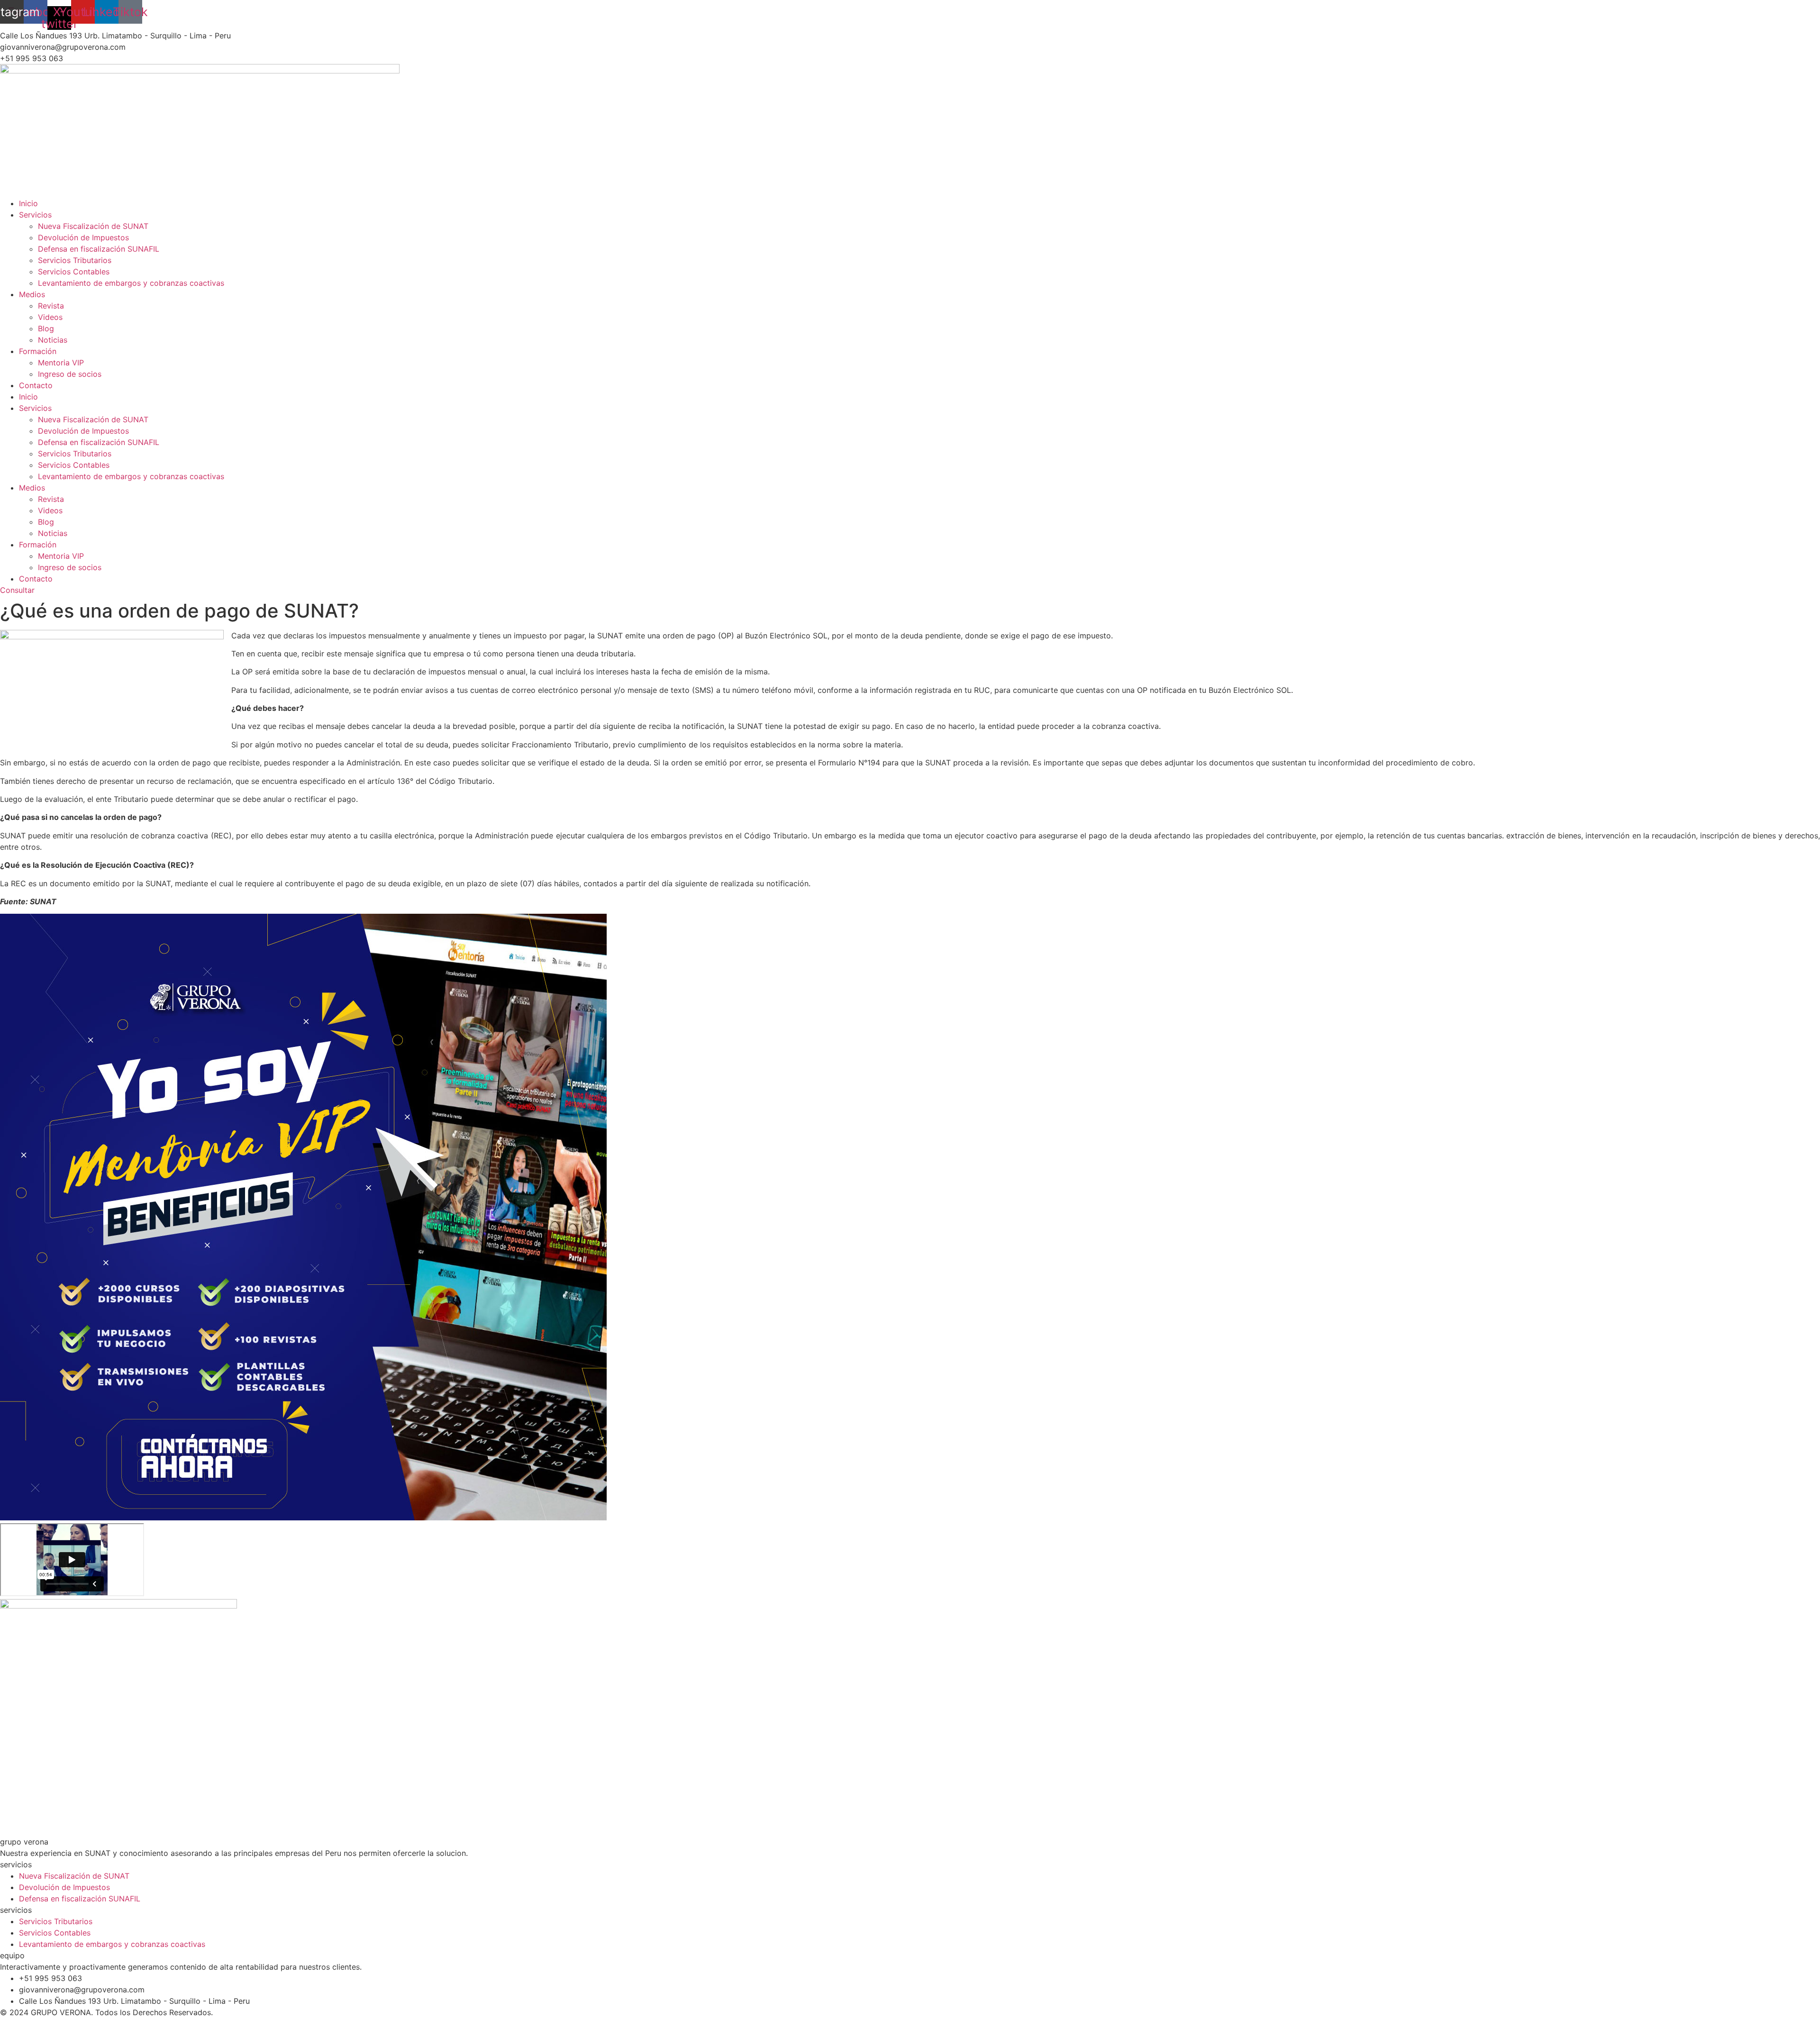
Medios (32, 294)
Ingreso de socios (70, 374)
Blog (46, 328)
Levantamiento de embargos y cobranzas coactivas (131, 283)
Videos (50, 317)
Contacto (36, 385)
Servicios (35, 215)
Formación (38, 351)
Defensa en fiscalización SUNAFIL (99, 249)
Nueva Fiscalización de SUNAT (93, 226)
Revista (51, 306)
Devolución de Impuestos (83, 237)
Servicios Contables (74, 272)
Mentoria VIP (61, 363)
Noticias (53, 340)
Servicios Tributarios (75, 260)
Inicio (28, 203)
